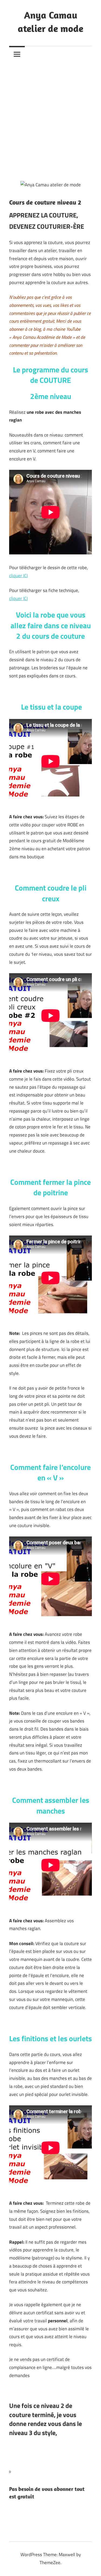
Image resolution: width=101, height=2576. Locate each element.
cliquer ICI (18, 576)
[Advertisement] (50, 121)
